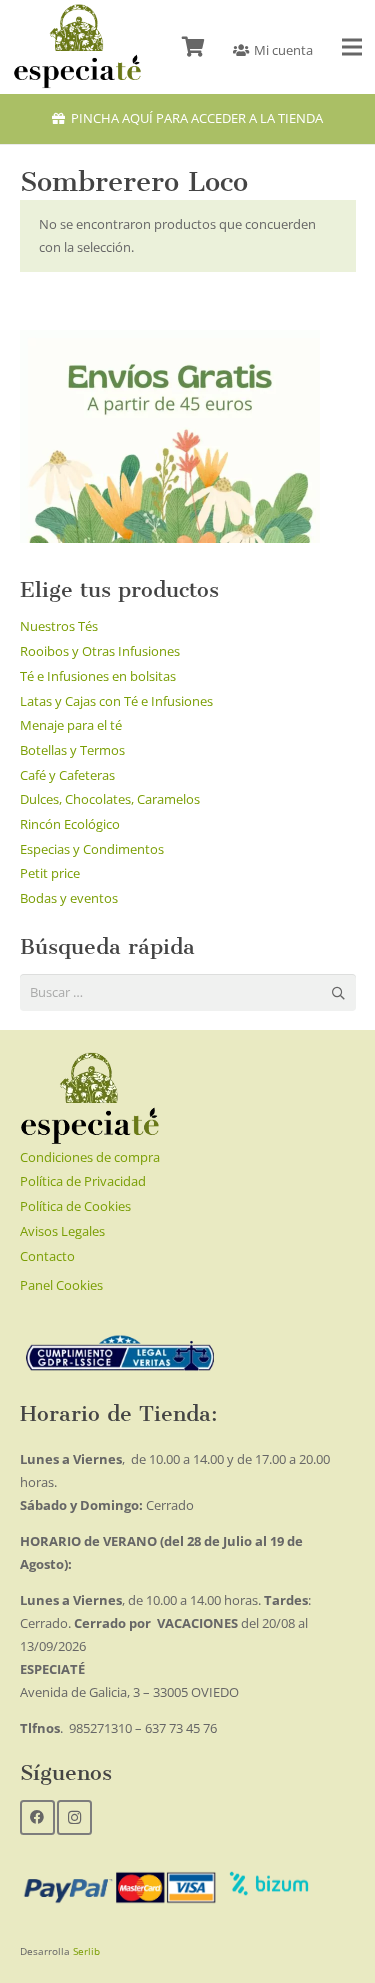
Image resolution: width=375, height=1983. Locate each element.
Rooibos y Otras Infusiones (100, 651)
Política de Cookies (75, 1206)
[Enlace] (77, 47)
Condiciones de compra (90, 1157)
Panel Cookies (61, 1285)
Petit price (50, 873)
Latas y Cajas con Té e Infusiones (116, 701)
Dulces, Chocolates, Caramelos (110, 799)
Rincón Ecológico (70, 824)
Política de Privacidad (83, 1181)
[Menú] (352, 47)
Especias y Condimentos (92, 849)
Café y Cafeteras (67, 775)
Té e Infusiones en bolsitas (98, 676)
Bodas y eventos (69, 898)
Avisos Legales (62, 1231)
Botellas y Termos (72, 750)
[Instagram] (74, 1817)
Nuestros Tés (59, 626)
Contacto (47, 1256)
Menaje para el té (71, 725)
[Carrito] (193, 47)
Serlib (86, 1951)
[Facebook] (37, 1817)
